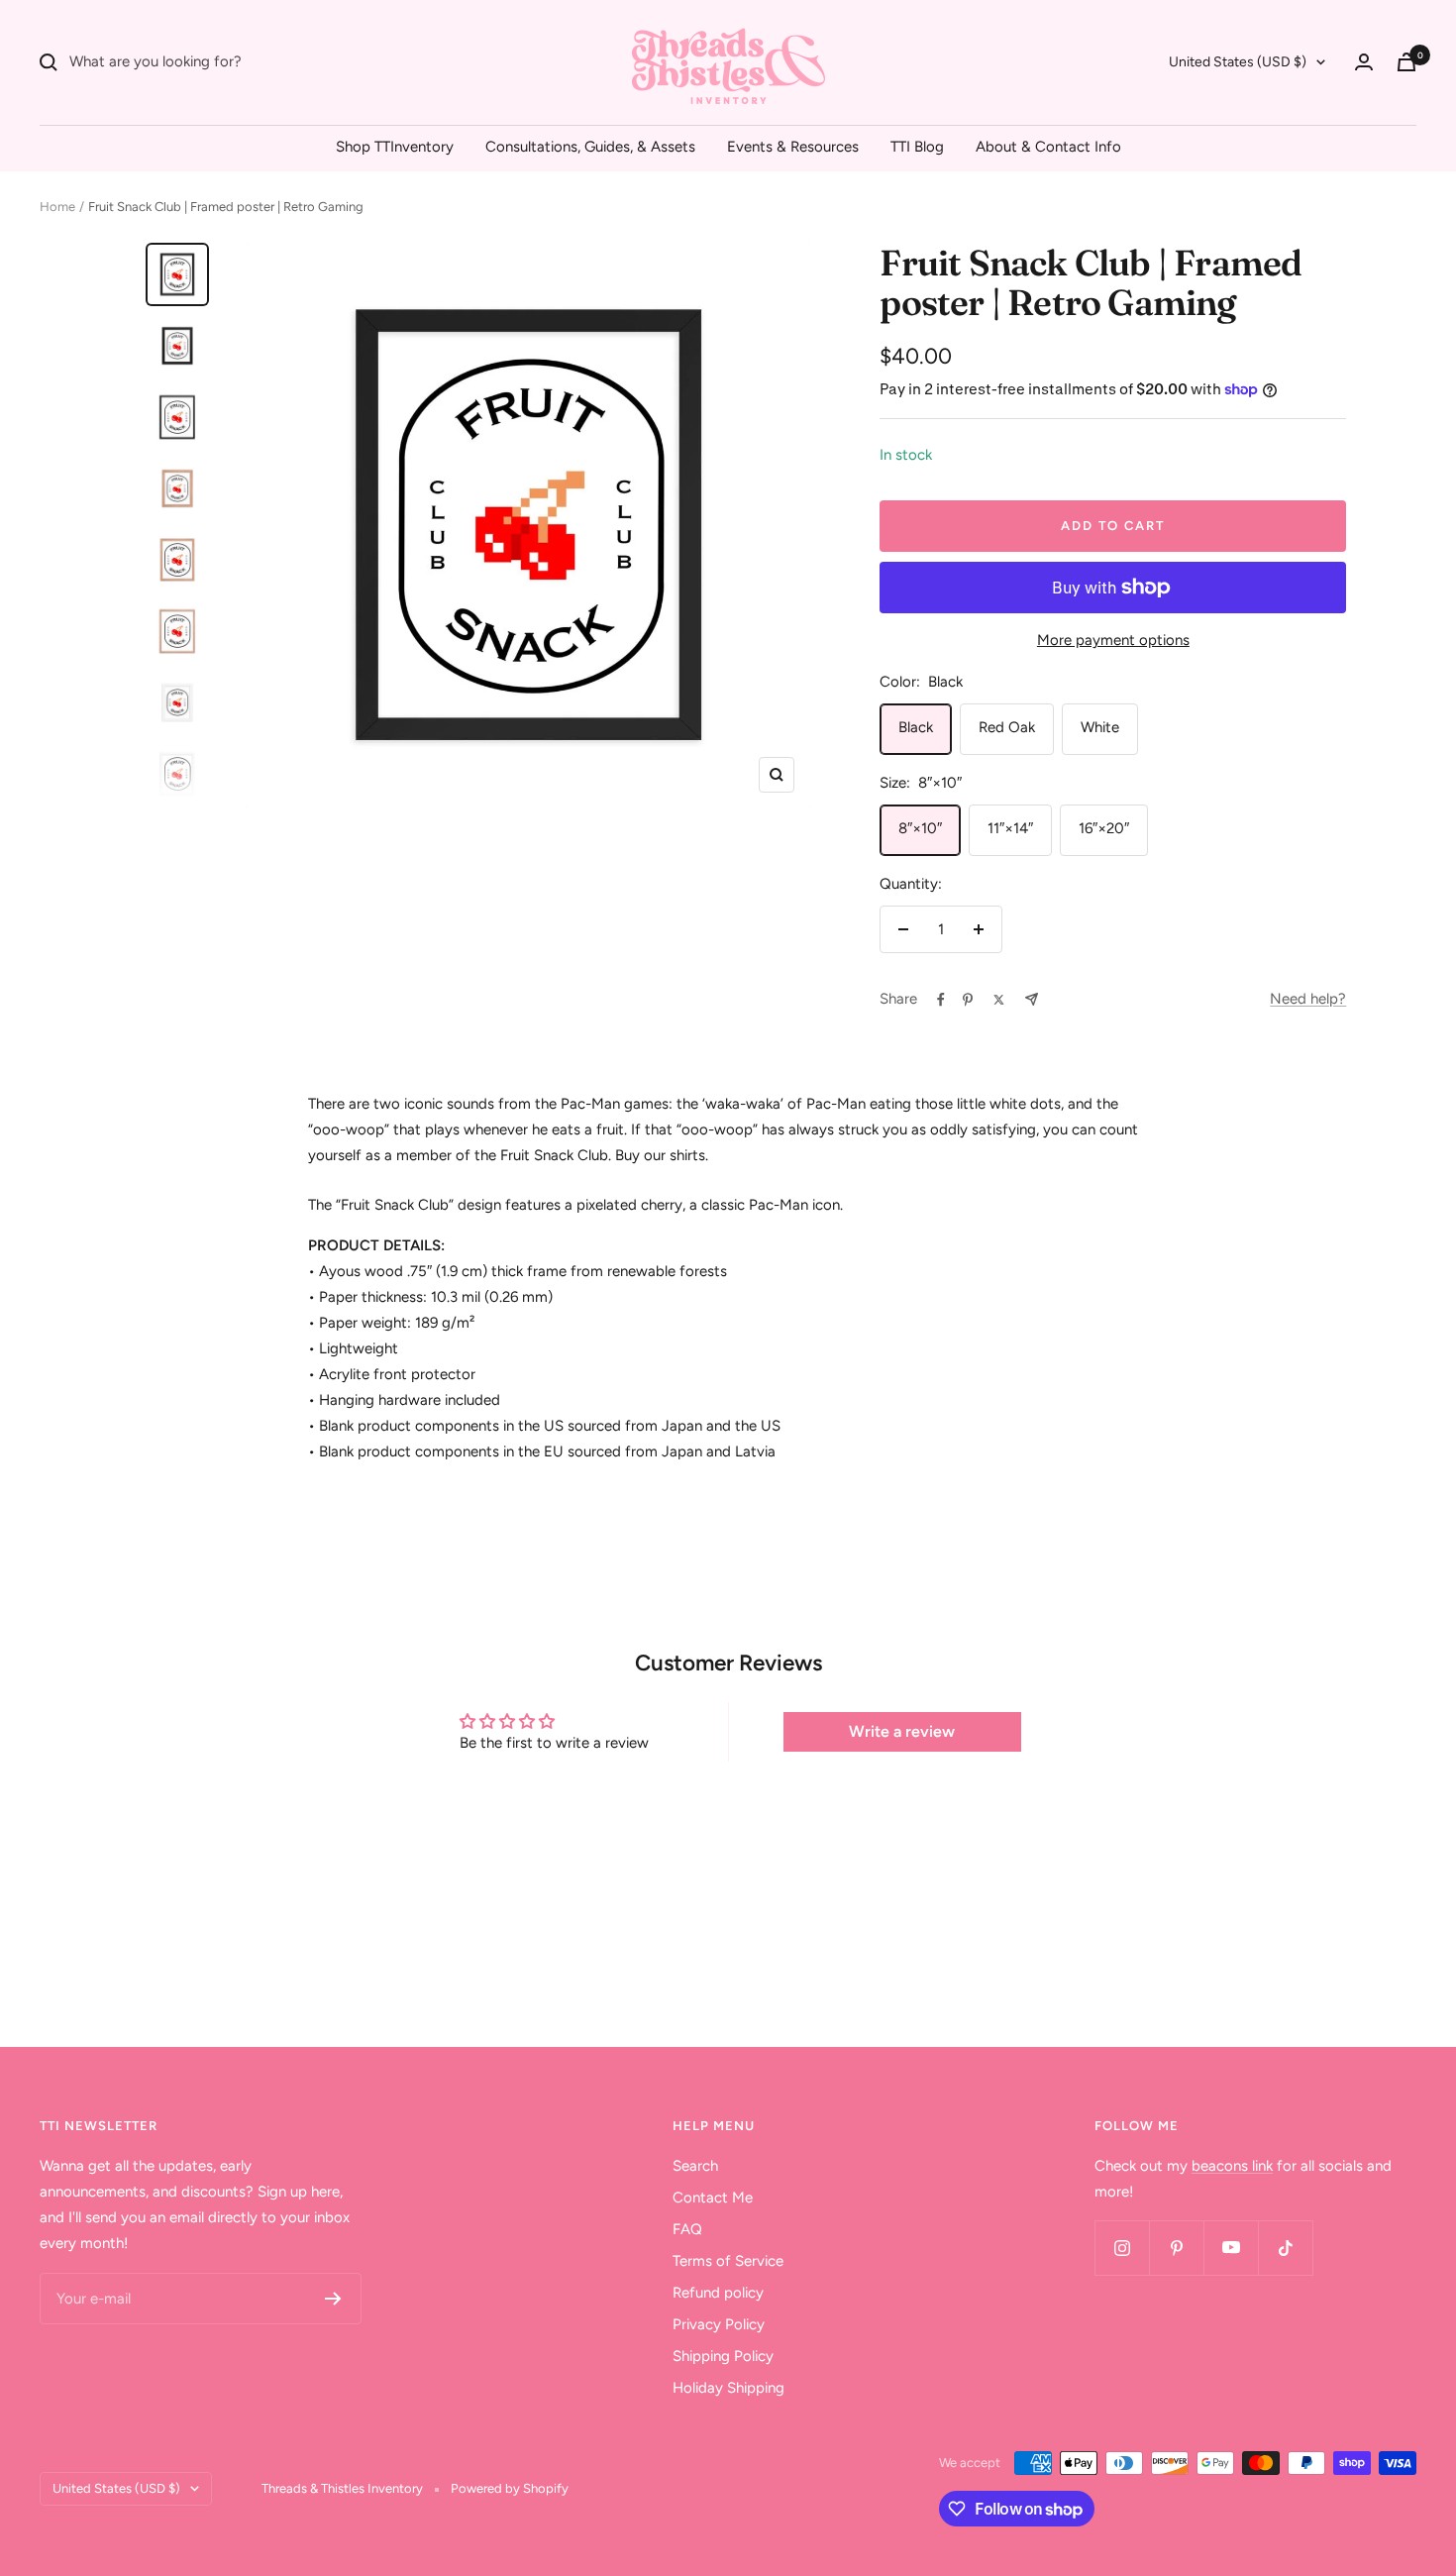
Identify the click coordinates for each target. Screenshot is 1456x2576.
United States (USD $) (1238, 62)
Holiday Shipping (728, 2388)
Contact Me (713, 2198)
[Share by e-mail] (1032, 999)
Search (695, 2166)
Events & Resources (793, 147)
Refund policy (718, 2293)
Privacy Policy (719, 2324)
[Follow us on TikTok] (1285, 2248)
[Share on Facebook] (941, 1000)
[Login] (1364, 62)
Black (916, 727)
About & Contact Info (1048, 147)
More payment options (1113, 640)
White (1100, 727)
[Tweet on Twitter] (999, 1000)
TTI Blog (917, 147)
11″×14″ (1010, 828)
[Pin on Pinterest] (968, 1000)
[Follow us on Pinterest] (1176, 2248)
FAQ (687, 2229)
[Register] (333, 2299)
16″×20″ (1104, 828)
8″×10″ (920, 828)
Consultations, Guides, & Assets (590, 147)
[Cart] (1406, 62)
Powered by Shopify (510, 2488)
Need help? (1308, 999)
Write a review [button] (902, 1731)
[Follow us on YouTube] (1231, 2248)
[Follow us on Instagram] (1122, 2248)
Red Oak (1007, 727)
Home (57, 207)
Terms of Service (728, 2261)
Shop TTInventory (395, 147)
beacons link (1232, 2166)
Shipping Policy (723, 2356)
